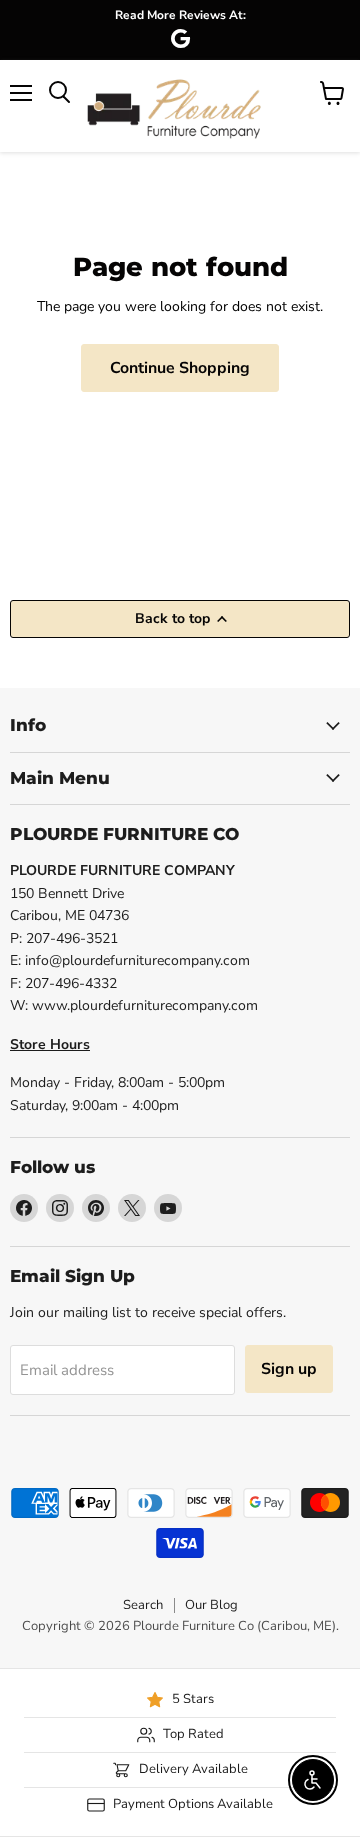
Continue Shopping (180, 368)
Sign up (289, 1369)
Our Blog (211, 1605)
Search (143, 1605)
